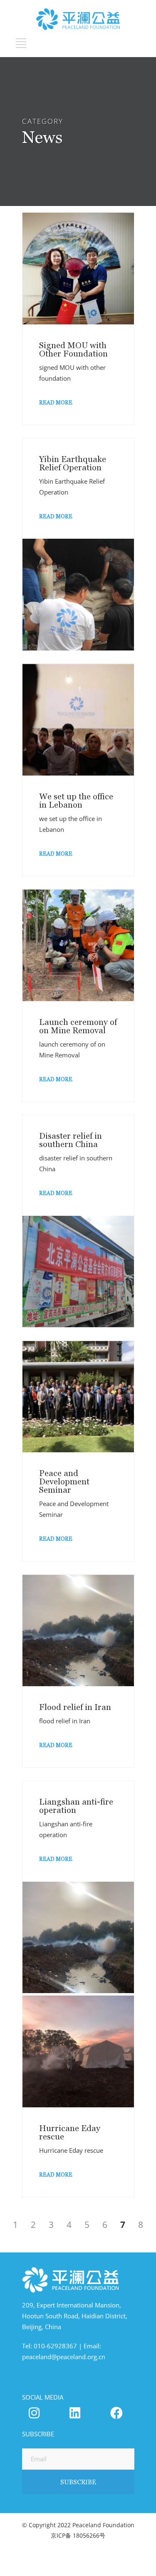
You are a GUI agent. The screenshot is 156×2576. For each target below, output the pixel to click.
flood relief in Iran (65, 1721)
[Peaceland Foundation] (34, 2413)
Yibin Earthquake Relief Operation (73, 463)
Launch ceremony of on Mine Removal (78, 1026)
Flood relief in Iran (75, 1707)
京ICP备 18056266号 (78, 2535)
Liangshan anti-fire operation (76, 1806)
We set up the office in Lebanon (76, 801)
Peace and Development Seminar (64, 1481)
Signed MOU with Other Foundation (73, 349)
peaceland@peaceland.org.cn (64, 2357)
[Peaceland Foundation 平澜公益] (75, 2413)
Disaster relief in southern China (71, 1140)
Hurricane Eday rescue (70, 2132)
